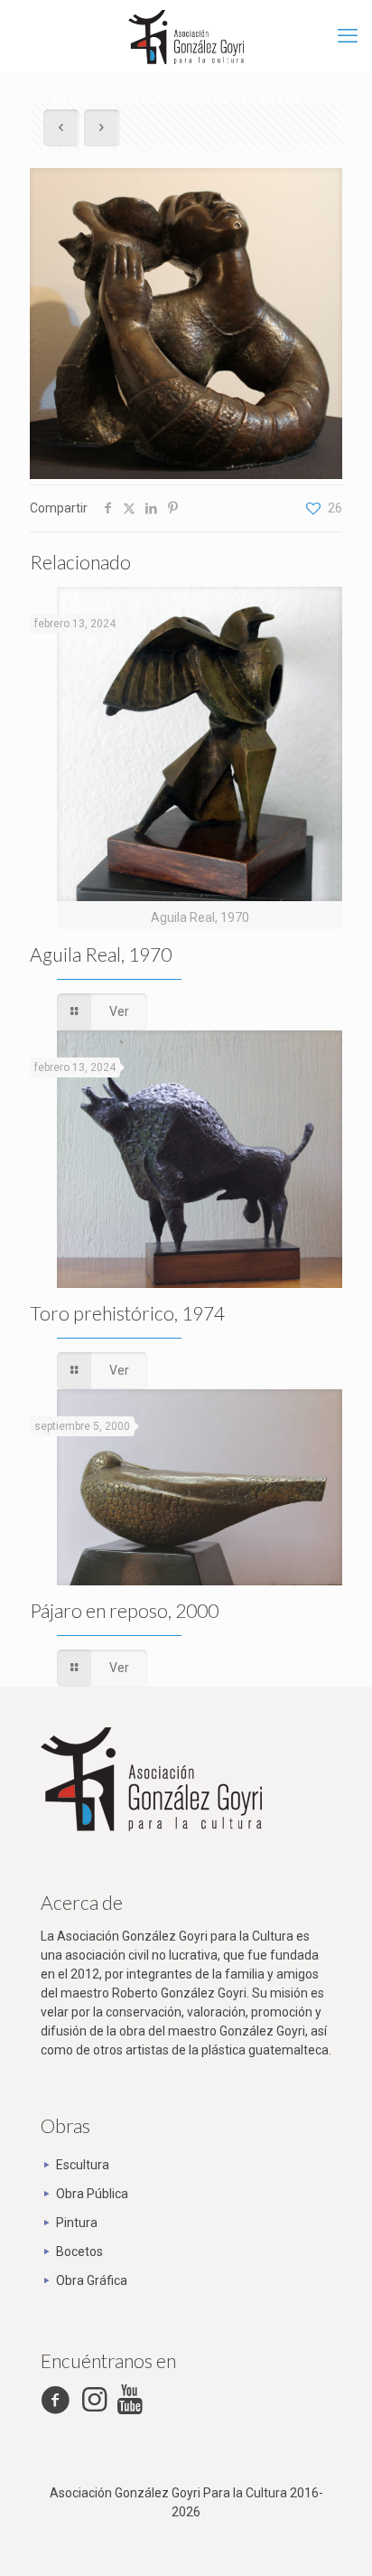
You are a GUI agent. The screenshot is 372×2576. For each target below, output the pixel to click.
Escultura (83, 2165)
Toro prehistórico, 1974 (127, 1313)
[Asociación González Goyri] (186, 36)
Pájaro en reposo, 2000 (124, 1610)
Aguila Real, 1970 (101, 954)
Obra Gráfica (92, 2280)
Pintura (77, 2223)
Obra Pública (92, 2194)
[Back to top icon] (335, 2539)
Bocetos (79, 2252)
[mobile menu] (348, 36)
